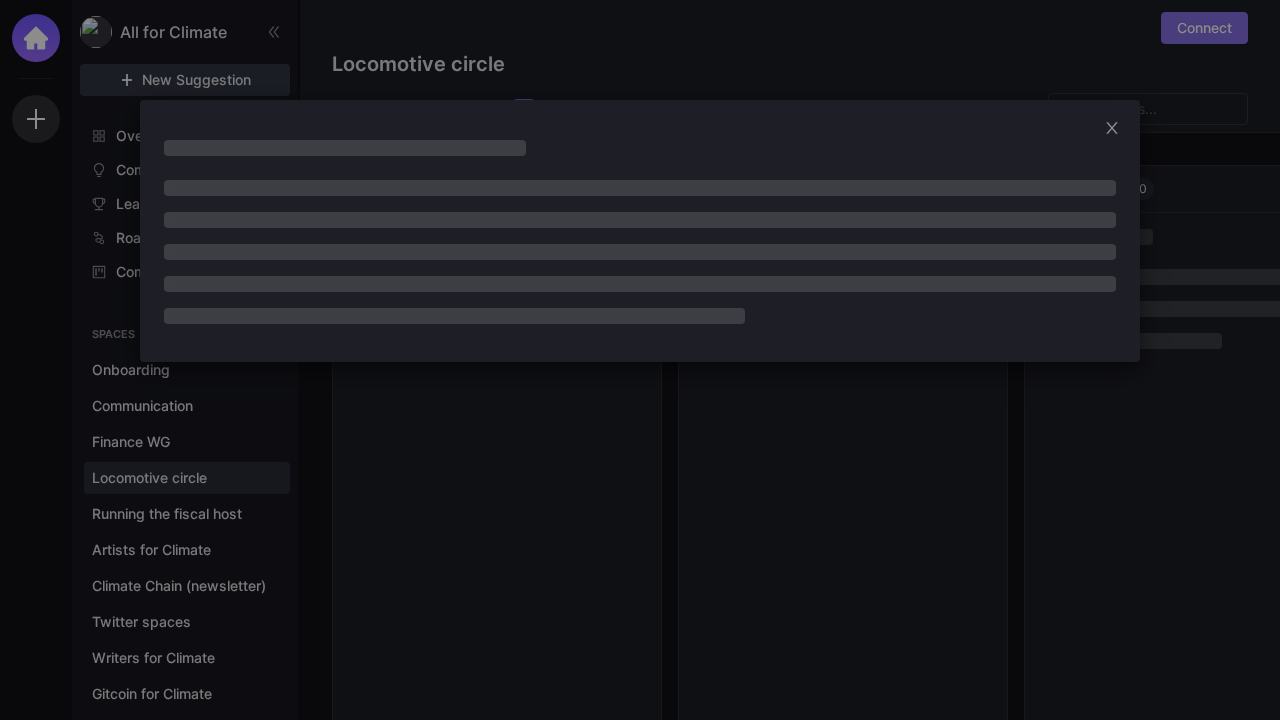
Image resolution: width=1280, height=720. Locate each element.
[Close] (1118, 128)
